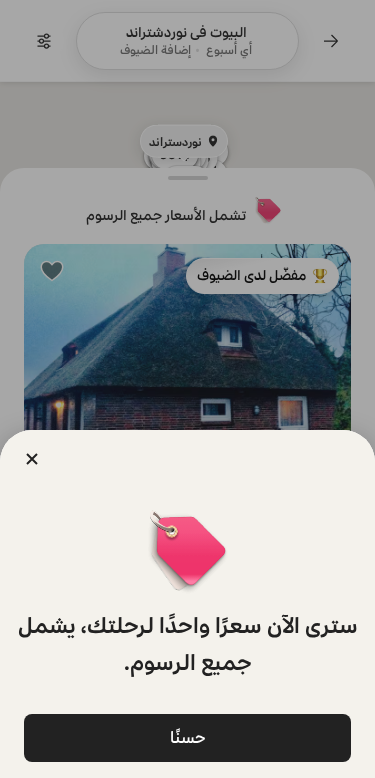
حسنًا (188, 737)
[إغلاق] (32, 459)
